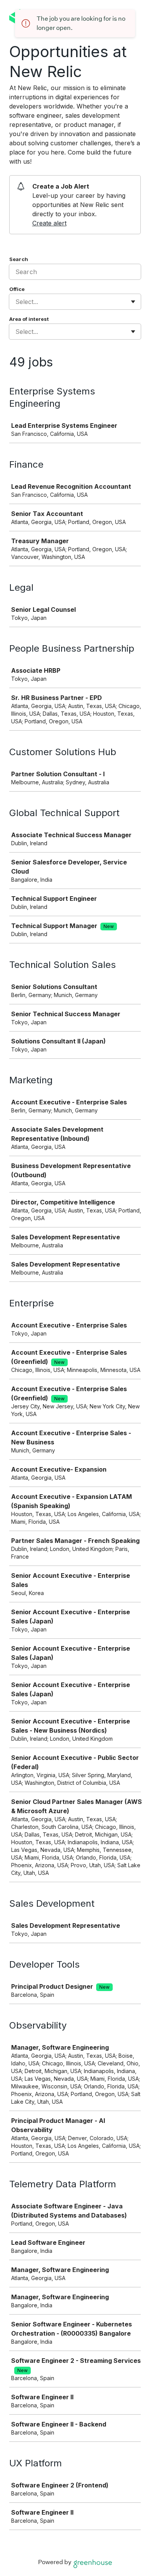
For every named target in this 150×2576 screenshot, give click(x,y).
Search (19, 259)
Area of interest (29, 319)
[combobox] (16, 302)
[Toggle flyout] (133, 302)
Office (17, 289)
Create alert (49, 223)
